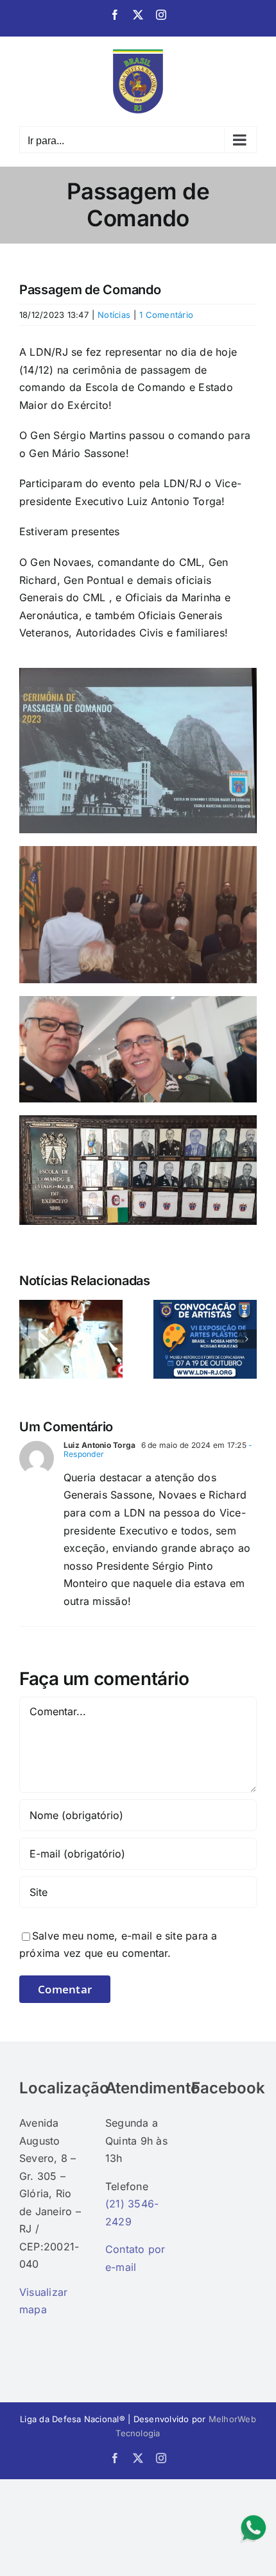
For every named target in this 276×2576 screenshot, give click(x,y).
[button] (29, 1339)
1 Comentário (166, 315)
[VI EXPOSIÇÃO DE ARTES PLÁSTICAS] (205, 1306)
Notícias (114, 315)
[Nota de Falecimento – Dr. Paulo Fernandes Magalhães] (71, 1306)
